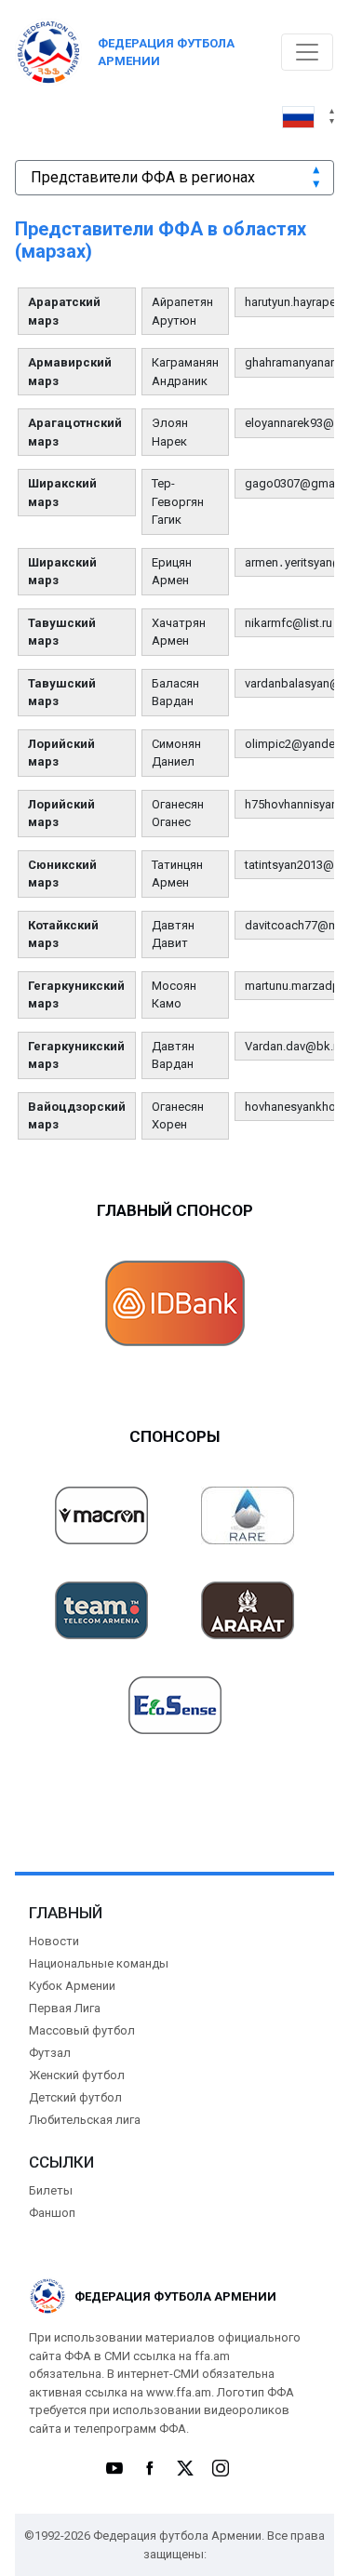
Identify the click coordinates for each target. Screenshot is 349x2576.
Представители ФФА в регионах (143, 177)
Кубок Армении (72, 1986)
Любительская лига (85, 2120)
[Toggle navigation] (307, 52)
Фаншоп (52, 2213)
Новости (54, 1941)
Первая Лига (65, 2008)
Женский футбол (77, 2075)
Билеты (51, 2190)
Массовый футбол (82, 2030)
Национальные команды (99, 1963)
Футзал (50, 2053)
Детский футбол (75, 2097)
